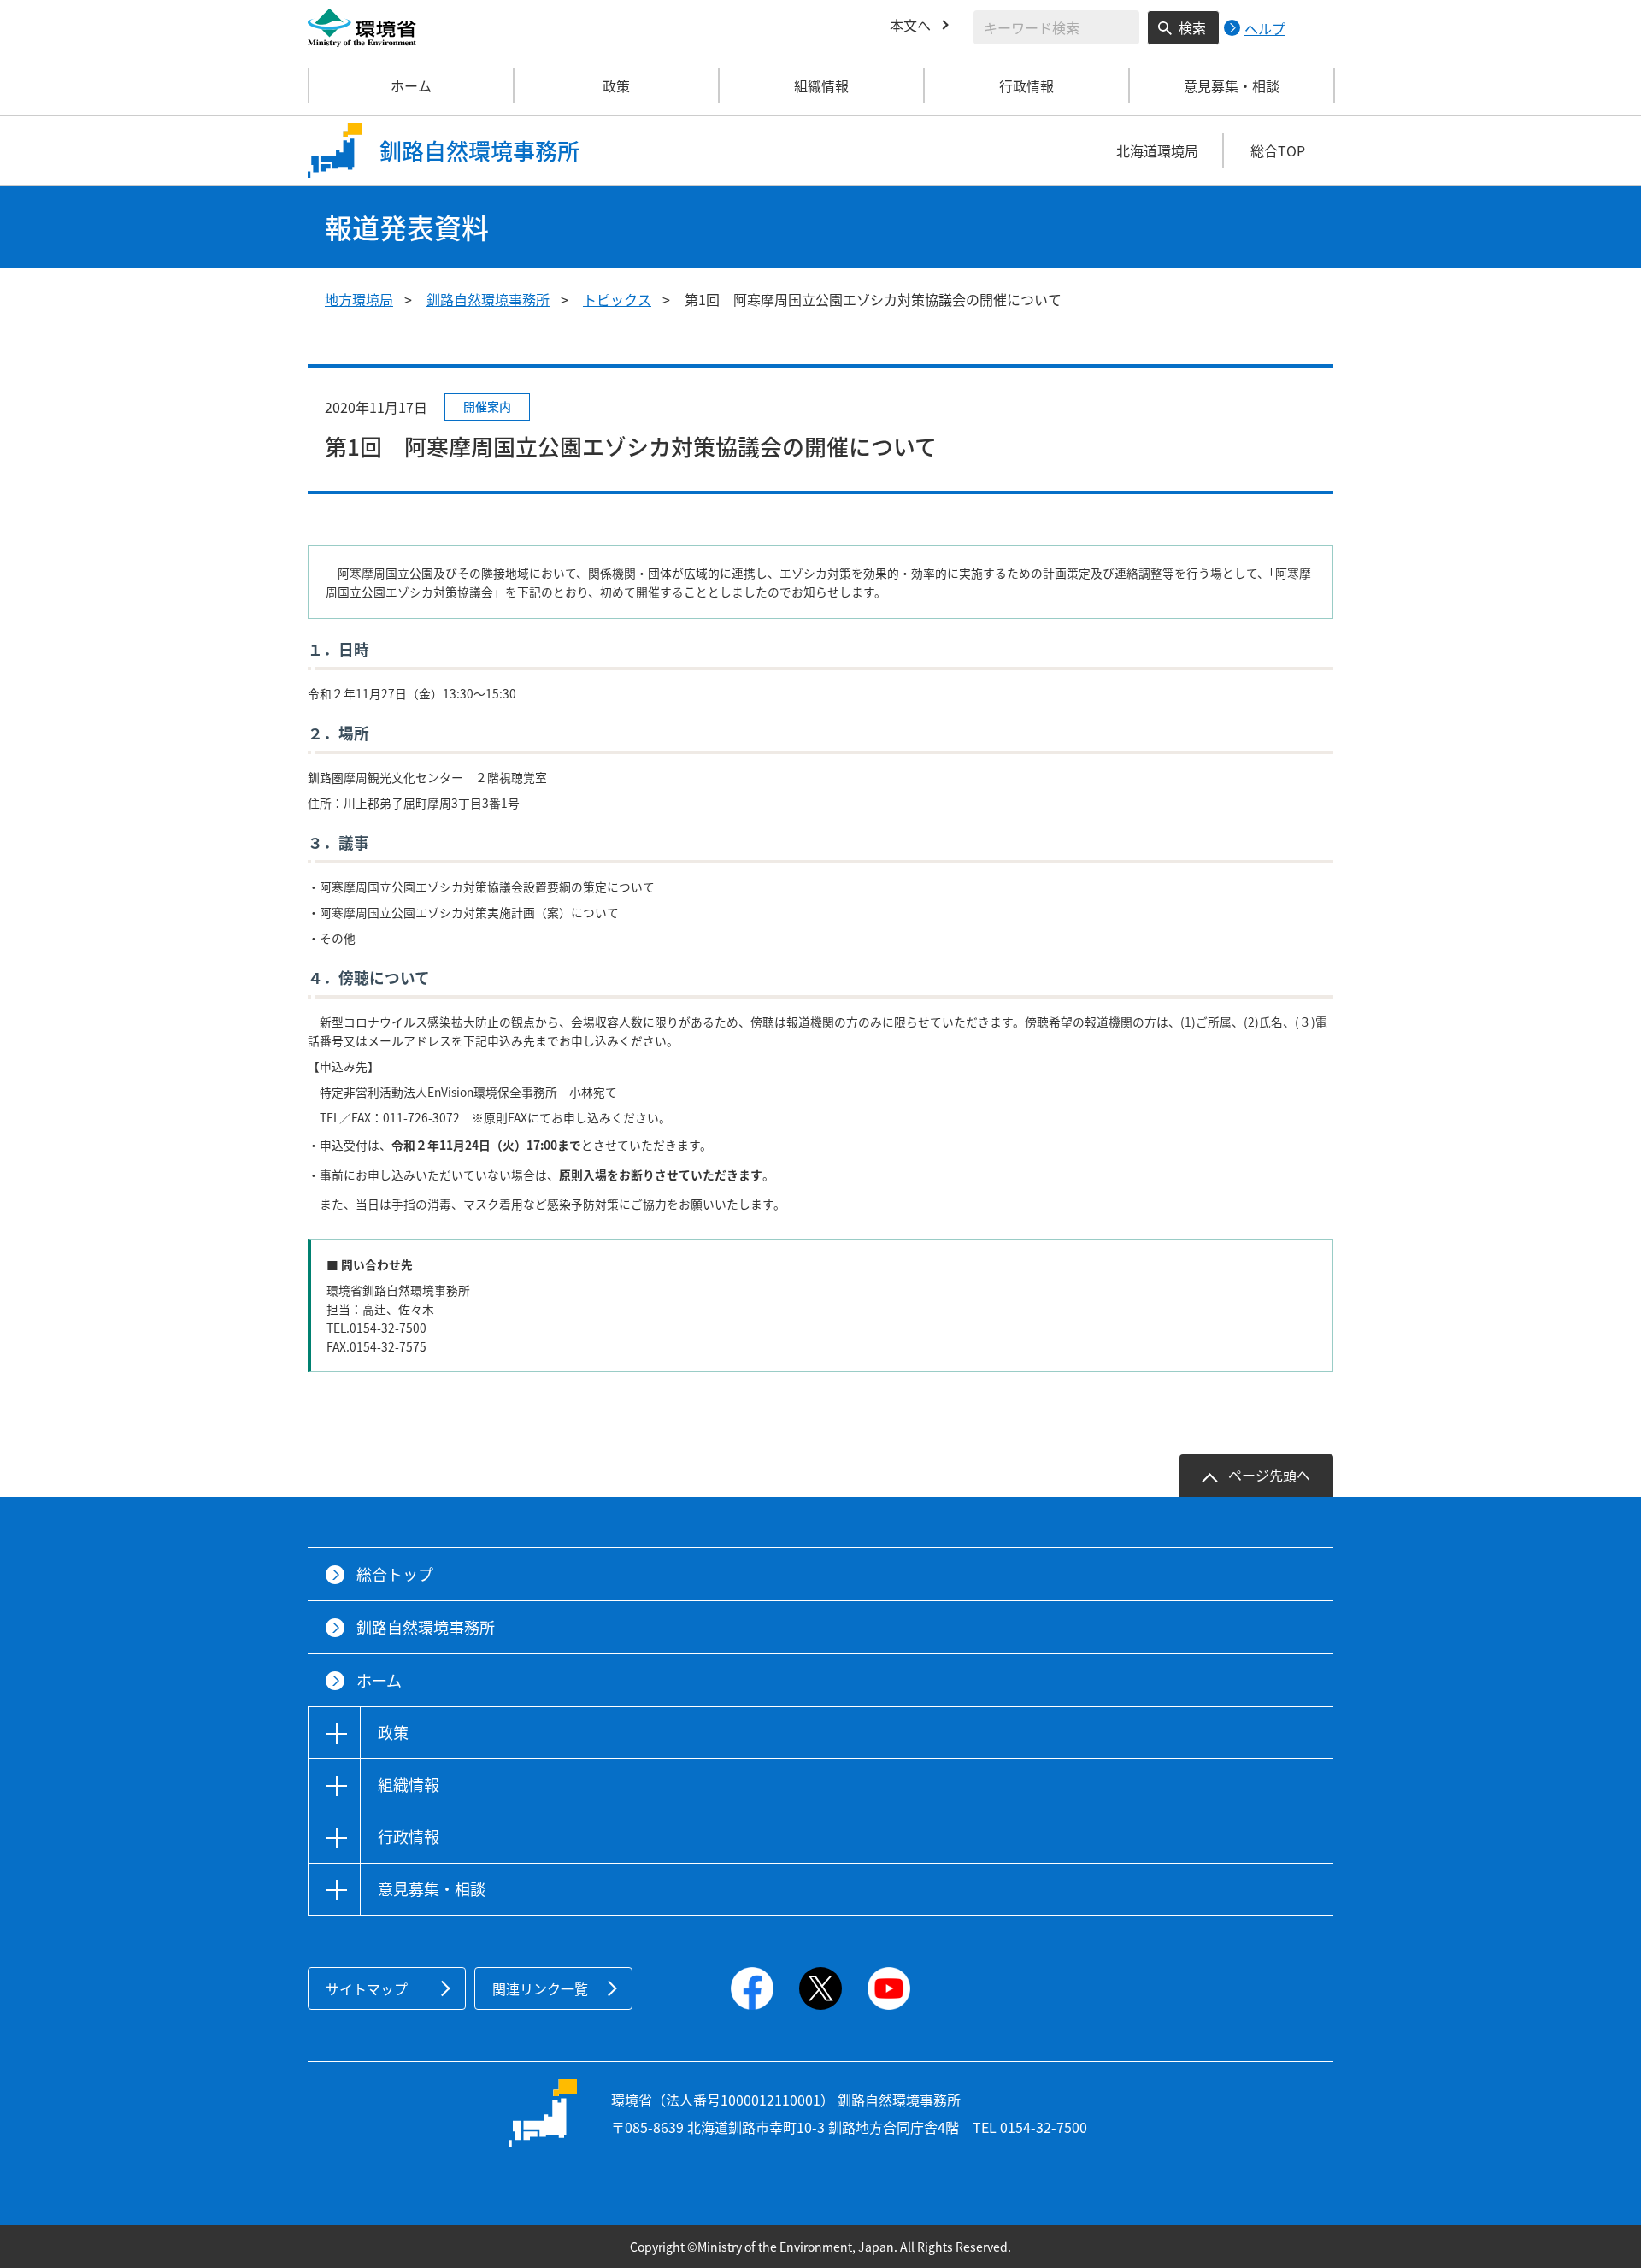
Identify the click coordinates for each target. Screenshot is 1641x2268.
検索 (1192, 27)
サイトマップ (367, 1988)
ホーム (411, 85)
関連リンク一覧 (540, 1988)
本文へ (910, 25)
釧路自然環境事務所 (488, 299)
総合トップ (395, 1574)
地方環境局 (359, 299)
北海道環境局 (1157, 150)
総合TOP (1278, 150)
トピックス (617, 299)
